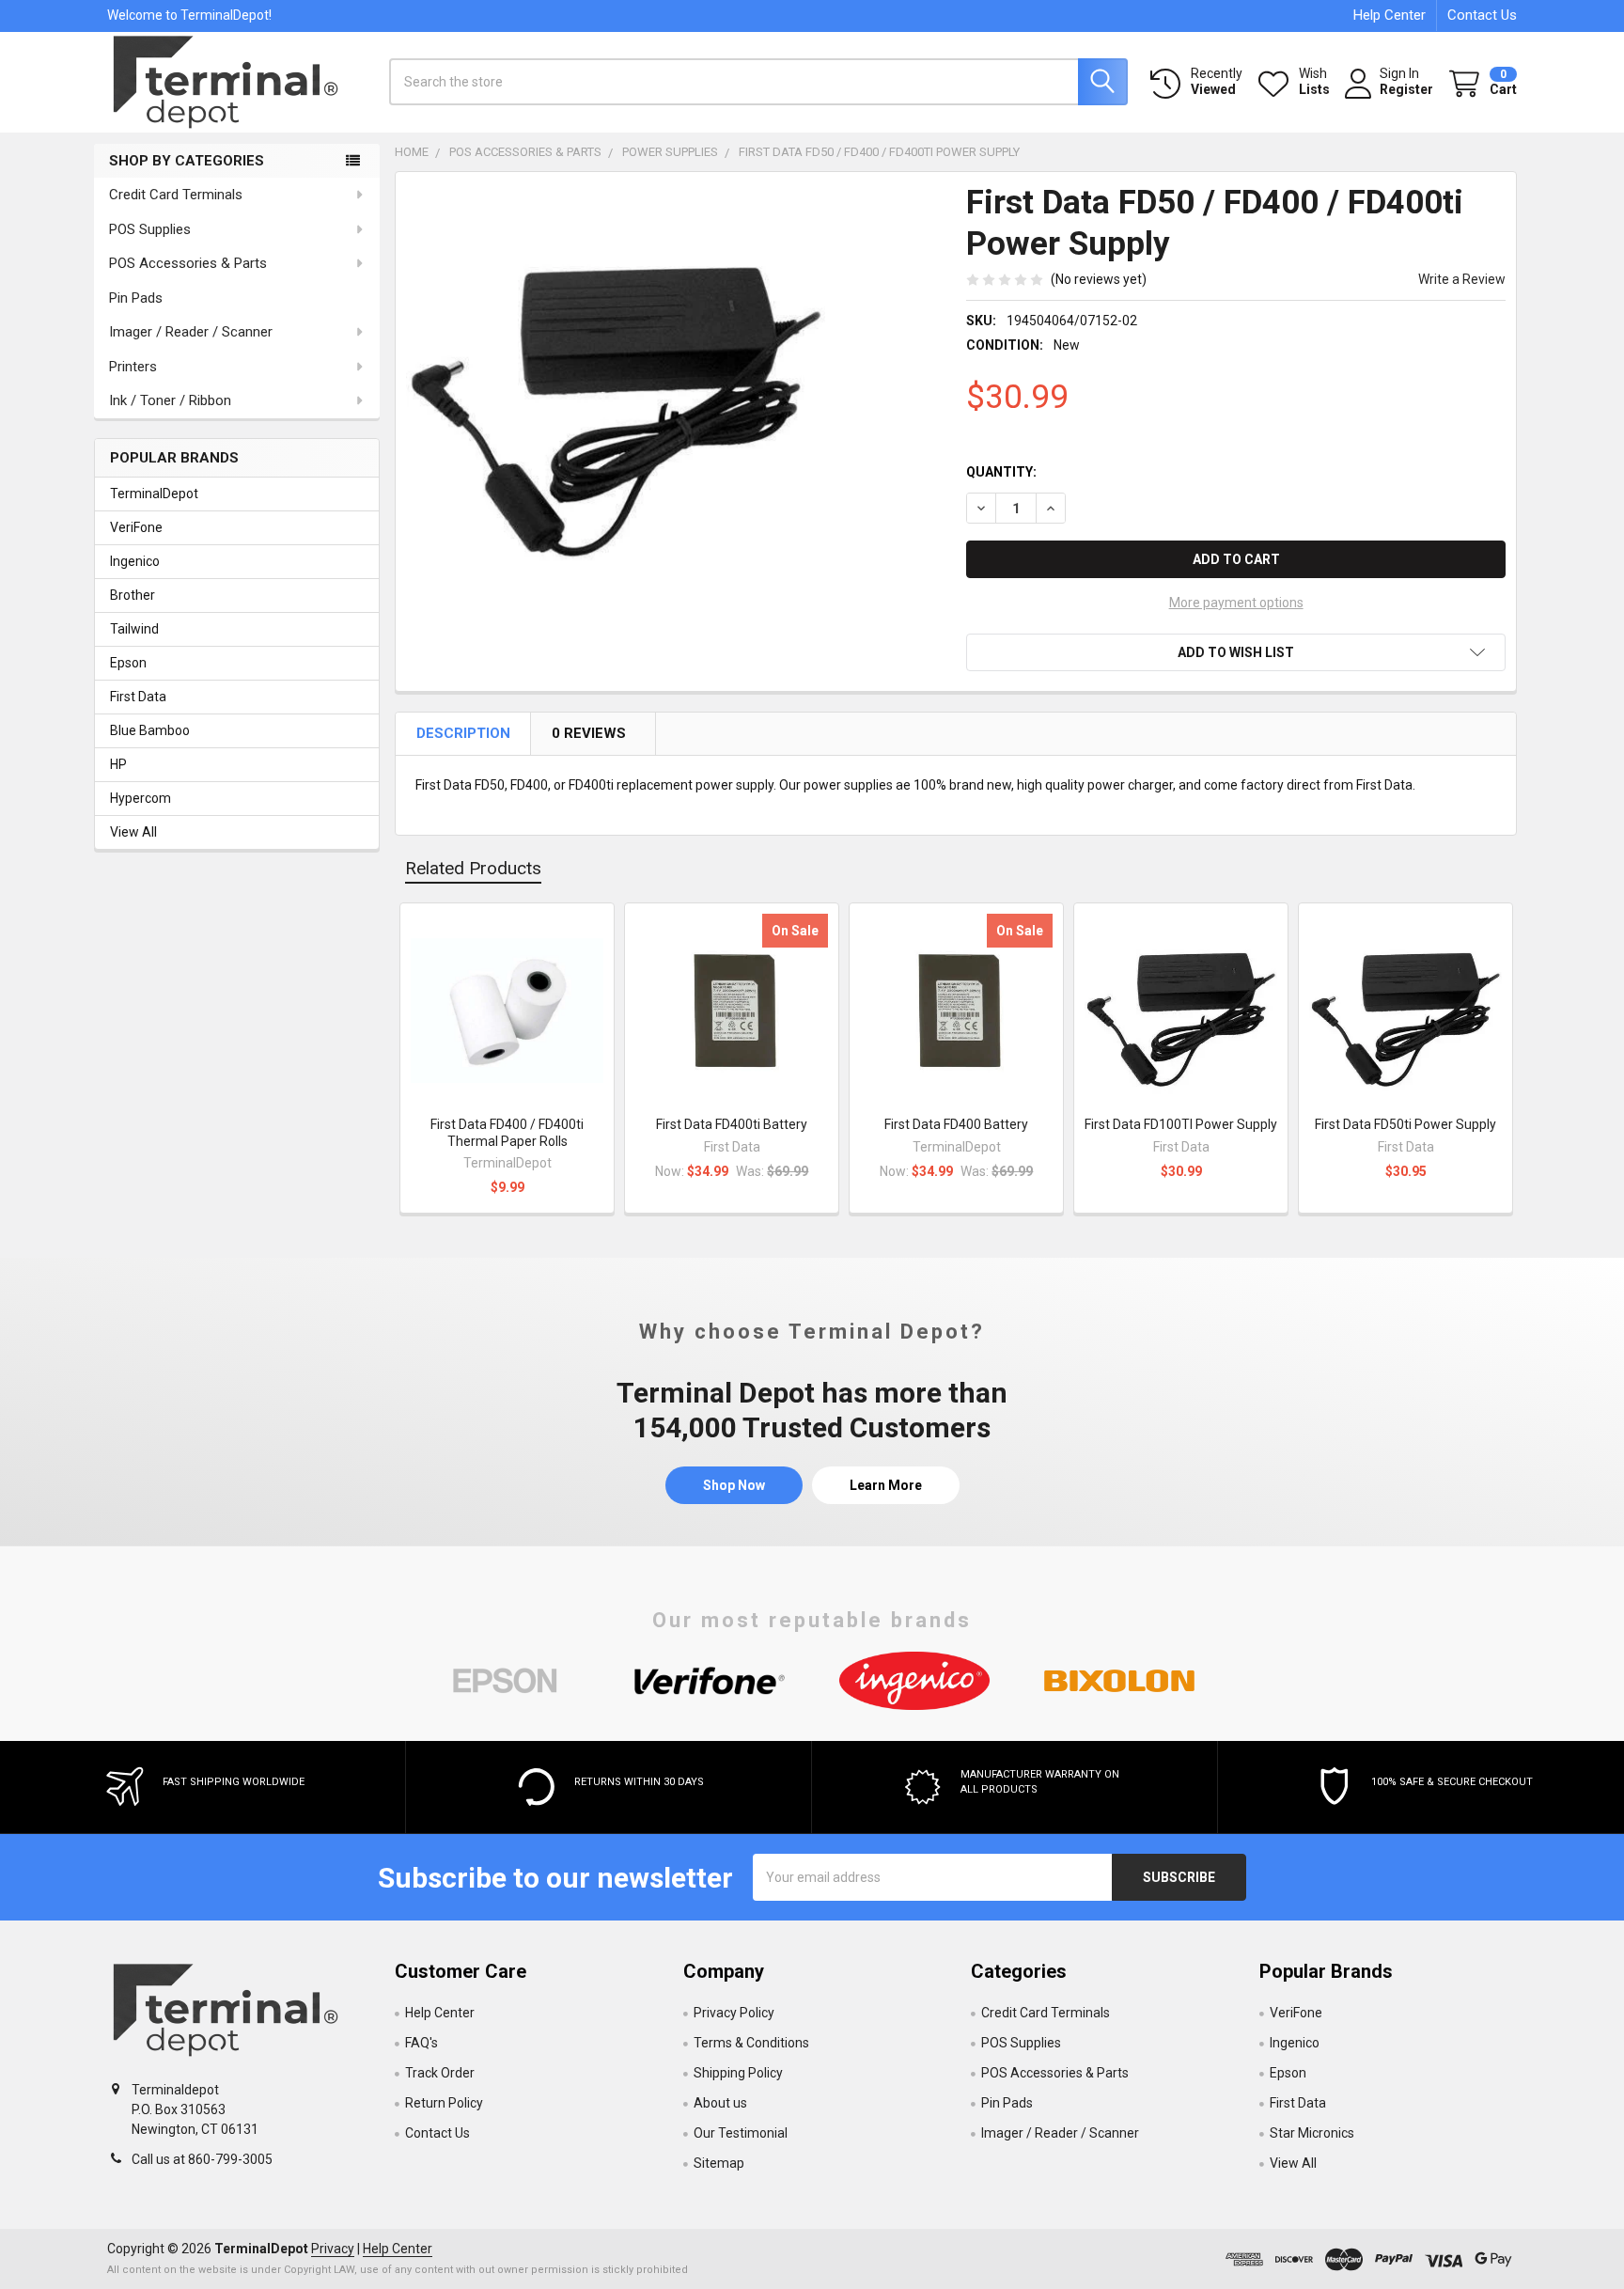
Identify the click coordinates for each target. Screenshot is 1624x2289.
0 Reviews (590, 733)
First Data (138, 697)
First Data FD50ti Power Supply (1405, 1124)
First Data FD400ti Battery (732, 1124)
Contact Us (1482, 15)
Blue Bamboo (150, 730)
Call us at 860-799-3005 (202, 2159)
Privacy (333, 2249)
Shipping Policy (738, 2073)
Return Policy (444, 2103)
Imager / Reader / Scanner (191, 332)
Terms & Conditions (751, 2043)
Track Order (440, 2073)
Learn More (886, 1485)
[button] (1236, 652)
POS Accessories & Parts (188, 263)
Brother (133, 595)
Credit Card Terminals (176, 195)
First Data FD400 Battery (956, 1124)
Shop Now (734, 1485)
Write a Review (1462, 279)
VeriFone (136, 527)
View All (133, 832)
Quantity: (1001, 472)
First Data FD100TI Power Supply (1181, 1124)
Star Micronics (1312, 2133)
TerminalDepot (154, 494)
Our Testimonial (741, 2133)
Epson (128, 663)
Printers (133, 367)
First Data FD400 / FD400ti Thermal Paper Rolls (507, 1133)
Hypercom (141, 798)
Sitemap (719, 2163)
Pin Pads (136, 298)
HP (118, 764)
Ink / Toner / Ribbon (170, 400)
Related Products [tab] (473, 868)
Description (465, 733)
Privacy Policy (734, 2013)
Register (1406, 89)
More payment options (1236, 603)
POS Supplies (150, 229)
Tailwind (134, 629)
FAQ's (422, 2043)
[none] (616, 392)
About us (720, 2103)
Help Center (1390, 15)
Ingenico (135, 561)
